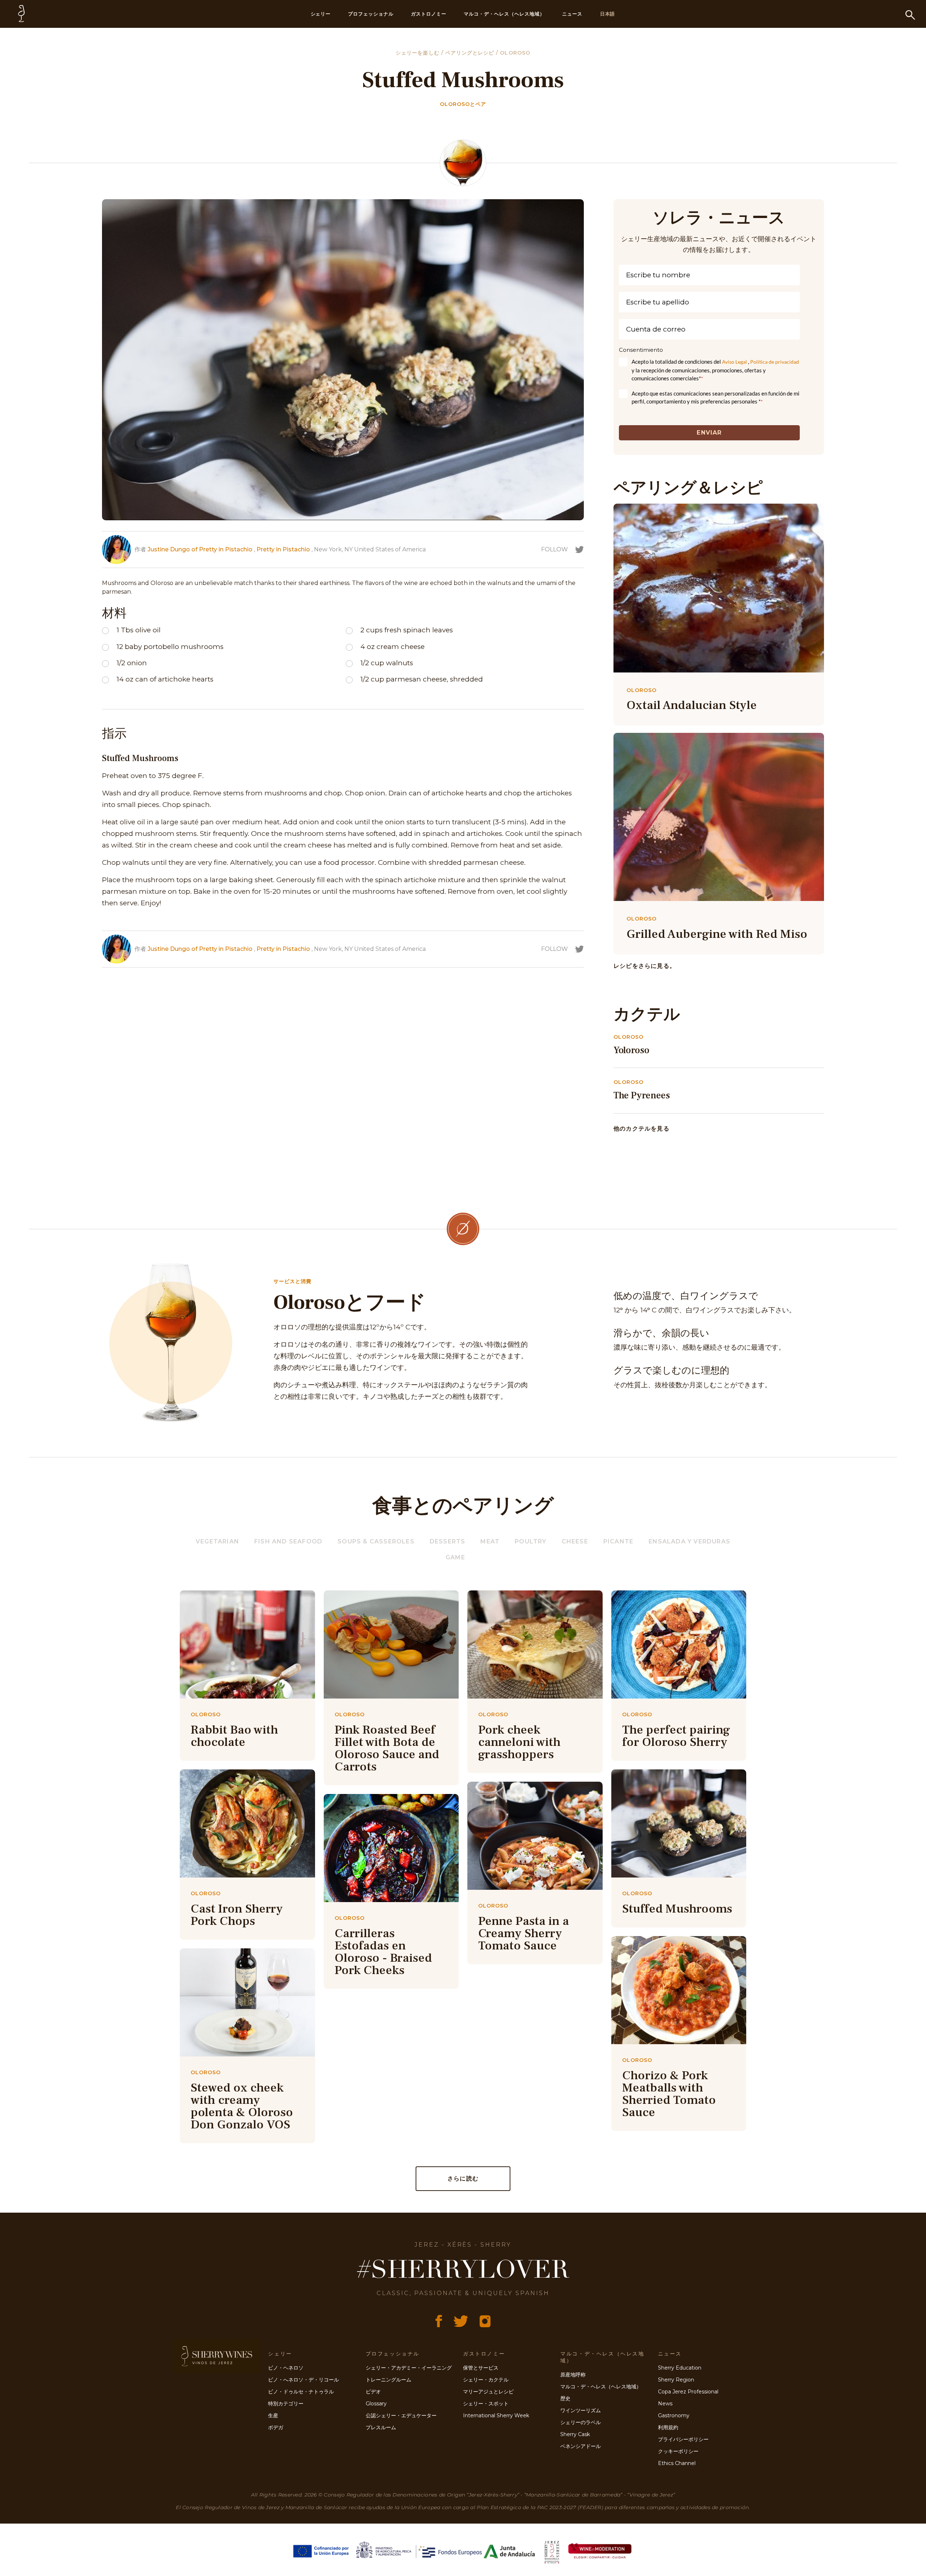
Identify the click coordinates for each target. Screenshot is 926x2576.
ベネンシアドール (581, 2446)
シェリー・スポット (486, 2404)
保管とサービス (481, 2368)
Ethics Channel (677, 2463)
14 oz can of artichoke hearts (165, 679)
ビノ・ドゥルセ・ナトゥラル (301, 2392)
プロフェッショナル (371, 14)
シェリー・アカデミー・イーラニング (409, 2368)
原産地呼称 (573, 2375)
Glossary (376, 2404)
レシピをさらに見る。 (645, 966)
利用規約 (668, 2427)
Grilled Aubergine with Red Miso (717, 934)
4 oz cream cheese (392, 647)
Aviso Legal (734, 362)
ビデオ (373, 2392)
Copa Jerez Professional (688, 2392)
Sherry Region (676, 2380)
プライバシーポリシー (683, 2439)
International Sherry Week (496, 2415)
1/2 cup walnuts (387, 663)
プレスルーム (381, 2427)
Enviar (709, 433)
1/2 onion (132, 663)
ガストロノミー (429, 14)
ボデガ (276, 2427)
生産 (273, 2415)
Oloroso (515, 53)
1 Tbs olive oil (139, 630)
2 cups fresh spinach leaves (407, 630)
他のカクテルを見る (642, 1129)
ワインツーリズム (581, 2410)
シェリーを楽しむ (418, 53)
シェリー (321, 14)
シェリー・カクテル (486, 2380)
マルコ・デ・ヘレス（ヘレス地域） (504, 14)
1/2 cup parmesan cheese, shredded (422, 679)
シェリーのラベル (581, 2422)
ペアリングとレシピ (471, 53)
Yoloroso (631, 1050)
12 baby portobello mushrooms (170, 647)
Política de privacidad (775, 362)
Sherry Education (680, 2368)
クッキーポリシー (678, 2451)
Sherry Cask (575, 2434)
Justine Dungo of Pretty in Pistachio (200, 549)
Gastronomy (674, 2415)
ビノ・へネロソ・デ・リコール (303, 2380)
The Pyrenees (642, 1095)
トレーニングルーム (388, 2380)
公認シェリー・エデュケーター (401, 2415)
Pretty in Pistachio (283, 549)
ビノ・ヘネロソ (286, 2368)
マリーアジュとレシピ (488, 2392)
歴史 (565, 2398)
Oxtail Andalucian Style (692, 705)
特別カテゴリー (286, 2404)
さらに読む (463, 2178)
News (665, 2404)
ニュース (572, 14)
